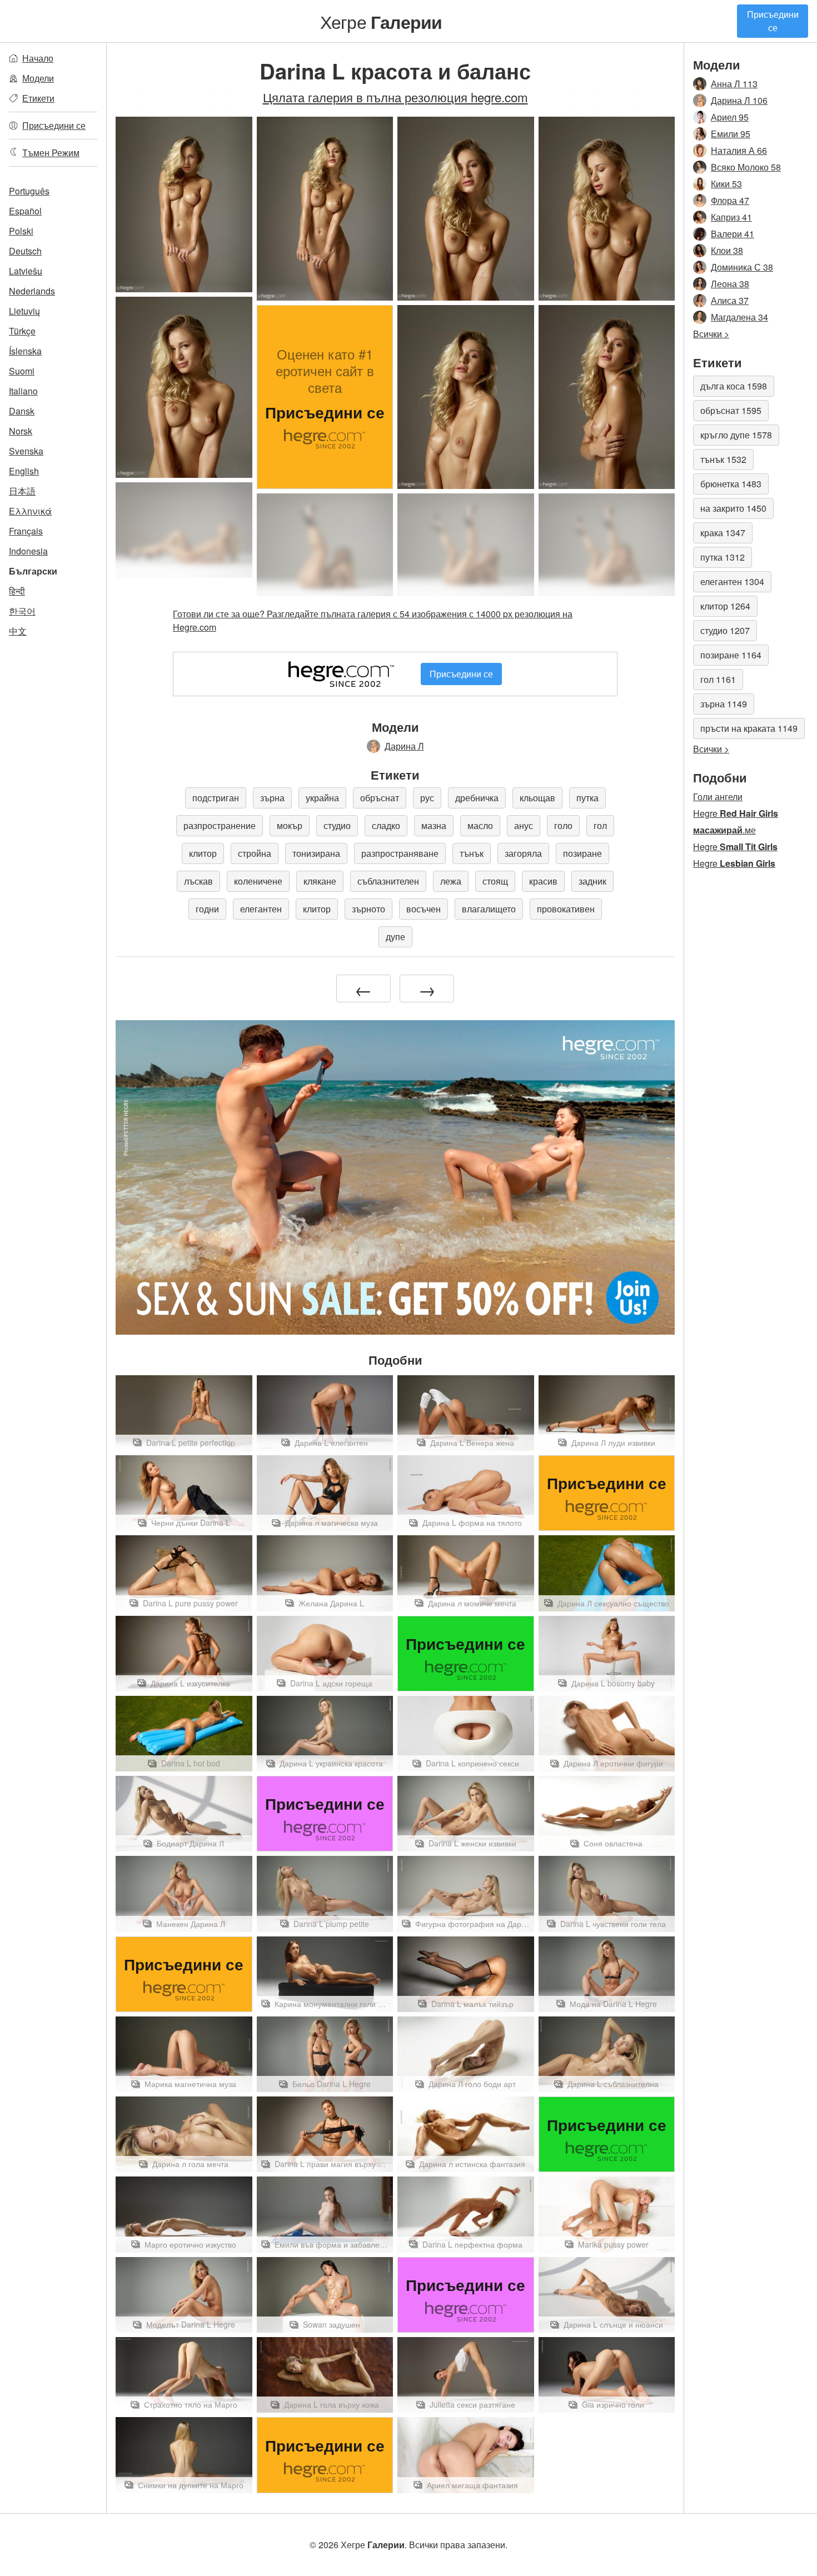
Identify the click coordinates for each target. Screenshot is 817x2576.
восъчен (424, 909)
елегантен (261, 909)
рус (427, 798)
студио (337, 825)
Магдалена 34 (739, 317)
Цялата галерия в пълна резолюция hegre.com (395, 97)
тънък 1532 (723, 459)
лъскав (198, 881)
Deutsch (25, 251)
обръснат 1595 (731, 410)
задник (592, 881)
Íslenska (25, 351)
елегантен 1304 (732, 581)
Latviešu (26, 271)
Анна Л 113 (734, 84)
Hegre (736, 813)
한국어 (22, 611)
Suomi (22, 371)
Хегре (381, 21)
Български (33, 571)
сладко (386, 825)
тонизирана (316, 853)
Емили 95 (731, 134)
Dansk (22, 411)
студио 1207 (725, 630)
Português (29, 191)
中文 (18, 631)
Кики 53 (726, 184)
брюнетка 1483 (731, 484)
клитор (203, 853)
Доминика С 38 (742, 267)
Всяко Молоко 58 (746, 167)
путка (587, 798)
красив (543, 881)
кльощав (537, 798)
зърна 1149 (724, 704)
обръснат (380, 798)
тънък (472, 853)
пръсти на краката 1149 (749, 728)
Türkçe (22, 331)
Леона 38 (730, 284)
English (24, 471)
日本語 (22, 491)
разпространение (220, 825)
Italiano (23, 391)
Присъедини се (773, 21)
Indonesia (28, 551)
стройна (255, 853)
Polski (21, 231)
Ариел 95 (730, 117)
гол (600, 825)
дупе (395, 937)
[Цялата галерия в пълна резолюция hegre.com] (184, 530)
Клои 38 (727, 250)
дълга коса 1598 (734, 386)
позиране (582, 853)
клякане (320, 881)
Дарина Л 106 (739, 100)
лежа (451, 881)
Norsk (21, 431)
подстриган (216, 798)
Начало (38, 58)
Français (26, 531)
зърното (368, 909)
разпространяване (400, 853)
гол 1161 (718, 679)
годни (207, 909)
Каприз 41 (731, 217)
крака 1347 (723, 533)
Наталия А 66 (739, 150)
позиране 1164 (731, 655)
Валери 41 (733, 234)
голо (563, 825)
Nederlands (32, 291)
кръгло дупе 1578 (736, 435)
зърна (272, 798)
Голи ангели (718, 797)
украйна (322, 798)
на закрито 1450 (733, 508)
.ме (724, 830)
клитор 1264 (725, 606)
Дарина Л (404, 746)
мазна (434, 825)
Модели (38, 78)
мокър (290, 825)
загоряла (523, 853)
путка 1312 (723, 557)
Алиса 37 (730, 300)
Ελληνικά (30, 511)
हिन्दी (17, 591)
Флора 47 (730, 200)
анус (524, 825)
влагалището (489, 909)
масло (480, 825)
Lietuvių (24, 311)
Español (25, 211)
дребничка (477, 798)
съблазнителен (388, 881)
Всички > (711, 334)
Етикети (38, 98)
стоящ (495, 881)
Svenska (26, 451)
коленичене (258, 881)
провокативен (566, 909)
